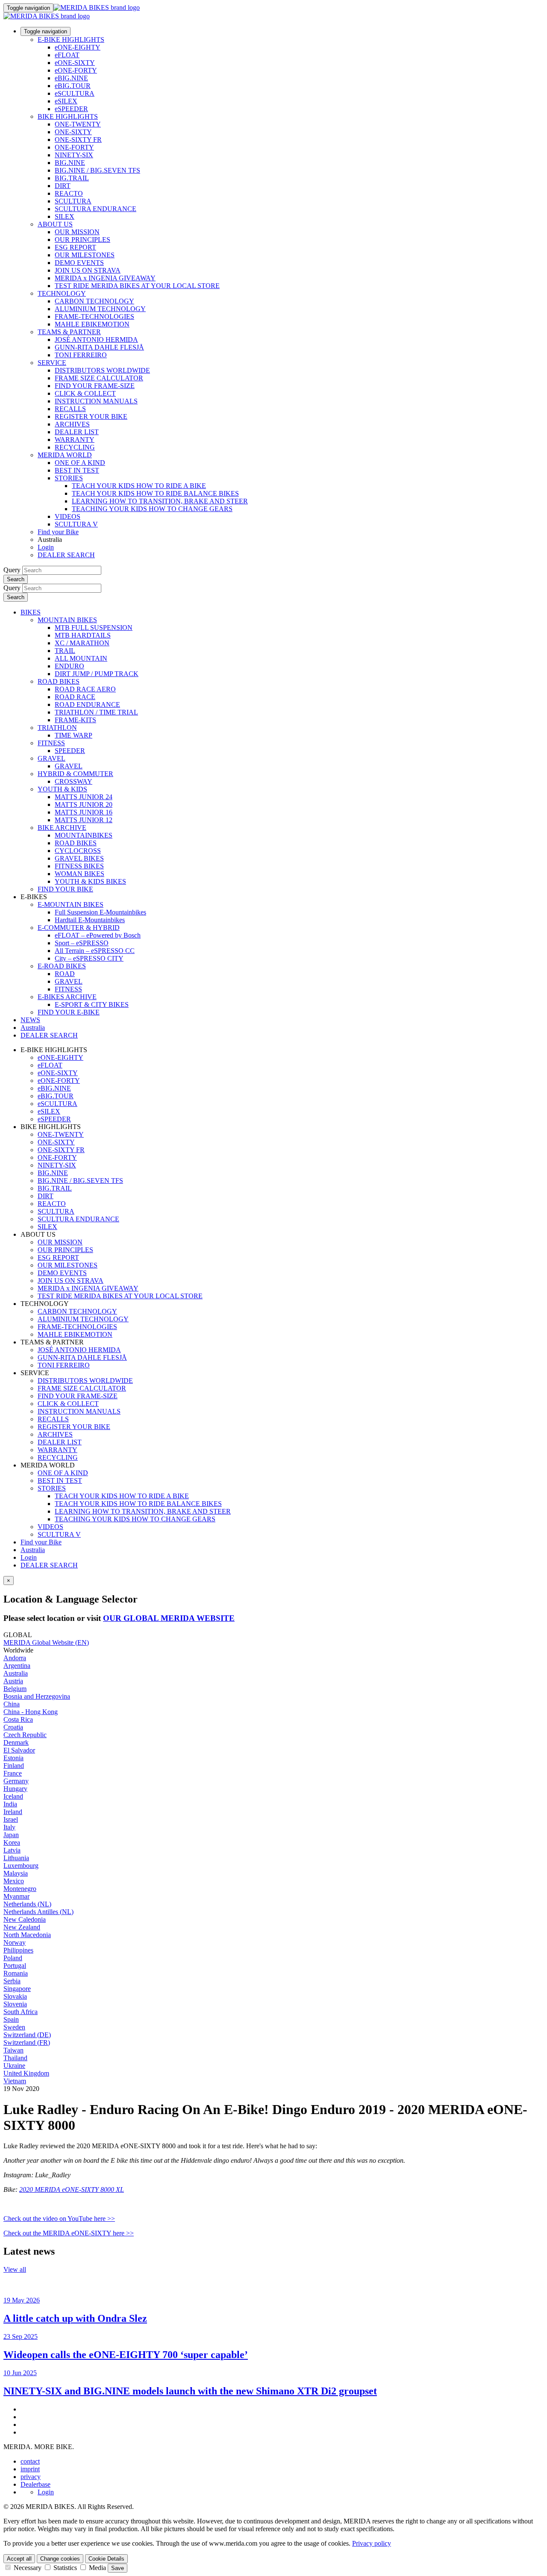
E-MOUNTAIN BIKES (71, 904)
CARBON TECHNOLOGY (94, 301)
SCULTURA (73, 201)
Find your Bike (58, 532)
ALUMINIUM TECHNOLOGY (100, 309)
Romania (16, 1973)
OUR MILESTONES (85, 255)
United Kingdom (26, 2073)
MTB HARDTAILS (83, 635)
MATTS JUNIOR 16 (84, 812)
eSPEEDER (71, 109)
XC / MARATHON (82, 643)
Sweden (14, 2027)
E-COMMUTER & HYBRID (79, 928)
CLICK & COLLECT (85, 393)
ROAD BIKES (59, 681)
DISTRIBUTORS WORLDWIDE (102, 370)
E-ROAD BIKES (62, 966)
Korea (12, 1842)
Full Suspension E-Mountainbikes (100, 912)
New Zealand (22, 1927)
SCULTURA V (76, 524)
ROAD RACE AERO (85, 689)
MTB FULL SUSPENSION (94, 628)
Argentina (17, 1666)
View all (15, 2269)
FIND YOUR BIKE (65, 889)
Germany (16, 1781)
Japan (11, 1835)
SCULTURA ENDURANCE (96, 209)
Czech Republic (25, 1735)
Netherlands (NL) (27, 1904)
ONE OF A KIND (80, 463)
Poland (13, 1958)
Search (16, 579)
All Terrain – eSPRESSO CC (95, 951)
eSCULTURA (75, 93)
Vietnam (15, 2081)
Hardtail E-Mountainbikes (90, 920)
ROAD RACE (75, 697)
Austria (13, 1681)
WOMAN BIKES (79, 874)
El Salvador (19, 1750)
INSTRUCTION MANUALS (96, 401)
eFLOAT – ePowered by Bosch (98, 935)
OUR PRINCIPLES (82, 240)
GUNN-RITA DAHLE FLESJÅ (99, 347)
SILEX (65, 216)
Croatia (13, 1727)
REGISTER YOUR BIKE (91, 416)
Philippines (18, 1950)
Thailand (15, 2058)
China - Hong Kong (31, 1712)
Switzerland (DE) (27, 2035)
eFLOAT (67, 55)
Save (118, 2568)
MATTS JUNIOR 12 (84, 820)
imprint (30, 2469)
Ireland (13, 1812)
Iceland (13, 1796)
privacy (31, 2477)
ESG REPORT (75, 247)
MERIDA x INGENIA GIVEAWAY (105, 278)
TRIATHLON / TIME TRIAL (96, 712)
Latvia (12, 1850)
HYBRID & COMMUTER (75, 774)
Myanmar (16, 1896)
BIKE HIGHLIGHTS (68, 116)
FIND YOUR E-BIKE (69, 1012)
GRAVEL (51, 758)
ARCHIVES (72, 424)
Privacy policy (372, 2543)
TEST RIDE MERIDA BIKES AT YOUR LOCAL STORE (137, 286)
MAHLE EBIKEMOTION (92, 324)
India (10, 1804)
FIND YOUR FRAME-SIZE (95, 386)
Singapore (17, 1989)
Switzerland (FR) (27, 2042)
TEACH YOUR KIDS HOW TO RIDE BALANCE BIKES (155, 493)
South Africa (21, 2012)
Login (46, 547)
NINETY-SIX (74, 155)
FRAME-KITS (75, 720)
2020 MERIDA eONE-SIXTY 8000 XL (72, 2189)
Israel (11, 1819)
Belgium (15, 1689)
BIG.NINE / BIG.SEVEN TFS (97, 170)
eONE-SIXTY (75, 63)
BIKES (31, 612)
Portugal (15, 1966)
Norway (15, 1942)
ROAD (65, 974)
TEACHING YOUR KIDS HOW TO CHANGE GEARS (152, 509)
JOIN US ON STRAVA (88, 270)
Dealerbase (35, 2484)
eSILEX (66, 101)
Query (12, 570)
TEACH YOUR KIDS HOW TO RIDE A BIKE (139, 486)
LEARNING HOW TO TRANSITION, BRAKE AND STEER (160, 501)
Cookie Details (106, 2559)
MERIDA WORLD (65, 455)
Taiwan (13, 2050)
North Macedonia (27, 1935)
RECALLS (70, 409)
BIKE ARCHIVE (62, 828)
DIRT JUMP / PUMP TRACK (97, 674)
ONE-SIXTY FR (78, 140)
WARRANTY (75, 440)
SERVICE (52, 363)
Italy (9, 1827)
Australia (33, 1550)
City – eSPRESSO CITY (89, 958)
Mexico (14, 1881)
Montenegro (20, 1889)
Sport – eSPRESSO (82, 943)
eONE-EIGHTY (78, 47)
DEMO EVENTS (79, 263)
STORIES (69, 478)
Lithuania (16, 1858)
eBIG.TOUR (73, 86)
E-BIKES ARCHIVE (67, 997)
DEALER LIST (77, 432)
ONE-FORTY (74, 147)
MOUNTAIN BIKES (67, 620)
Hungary (15, 1789)
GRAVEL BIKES (79, 858)
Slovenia (15, 2004)
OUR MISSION (77, 232)
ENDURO (69, 666)
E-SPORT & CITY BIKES (92, 1004)
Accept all (19, 2559)
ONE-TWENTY (78, 124)
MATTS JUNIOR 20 (84, 804)
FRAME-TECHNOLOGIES (94, 316)
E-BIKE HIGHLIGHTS (71, 40)
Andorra (15, 1658)
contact (30, 2461)
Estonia (13, 1758)
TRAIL (65, 651)
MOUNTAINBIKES (84, 835)
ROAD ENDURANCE (87, 704)
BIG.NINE (70, 163)
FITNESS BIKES (79, 866)
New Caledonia (25, 1919)
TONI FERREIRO (81, 355)
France (13, 1773)
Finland (14, 1766)
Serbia (12, 1981)
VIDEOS (68, 516)
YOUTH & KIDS (62, 789)
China (12, 1704)
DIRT (63, 186)
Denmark (16, 1742)
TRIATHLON (57, 728)
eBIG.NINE (71, 78)
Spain (11, 2019)
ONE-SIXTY (73, 132)
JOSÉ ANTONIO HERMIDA (96, 340)
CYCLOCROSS (78, 851)
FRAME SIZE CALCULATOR (99, 378)
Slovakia (15, 1996)
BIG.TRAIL (72, 178)
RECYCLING (75, 447)
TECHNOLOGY (62, 293)
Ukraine (14, 2066)
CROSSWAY (74, 781)
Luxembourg (21, 1866)
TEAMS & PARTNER (69, 332)
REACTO (69, 193)
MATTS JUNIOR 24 (84, 797)
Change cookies (60, 2559)
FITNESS (51, 743)
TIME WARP (74, 735)
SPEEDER (70, 751)
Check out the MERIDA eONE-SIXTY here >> (69, 2233)
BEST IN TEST (77, 470)
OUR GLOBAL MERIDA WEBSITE (169, 1618)
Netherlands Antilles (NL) (38, 1912)
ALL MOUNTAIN (81, 658)
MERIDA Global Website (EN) (46, 1642)
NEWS (30, 1020)
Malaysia (16, 1873)
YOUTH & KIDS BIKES (90, 881)
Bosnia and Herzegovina (37, 1696)
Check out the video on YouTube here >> (59, 2219)
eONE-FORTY (76, 70)
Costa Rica (18, 1719)
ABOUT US (55, 224)
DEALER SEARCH (66, 555)
